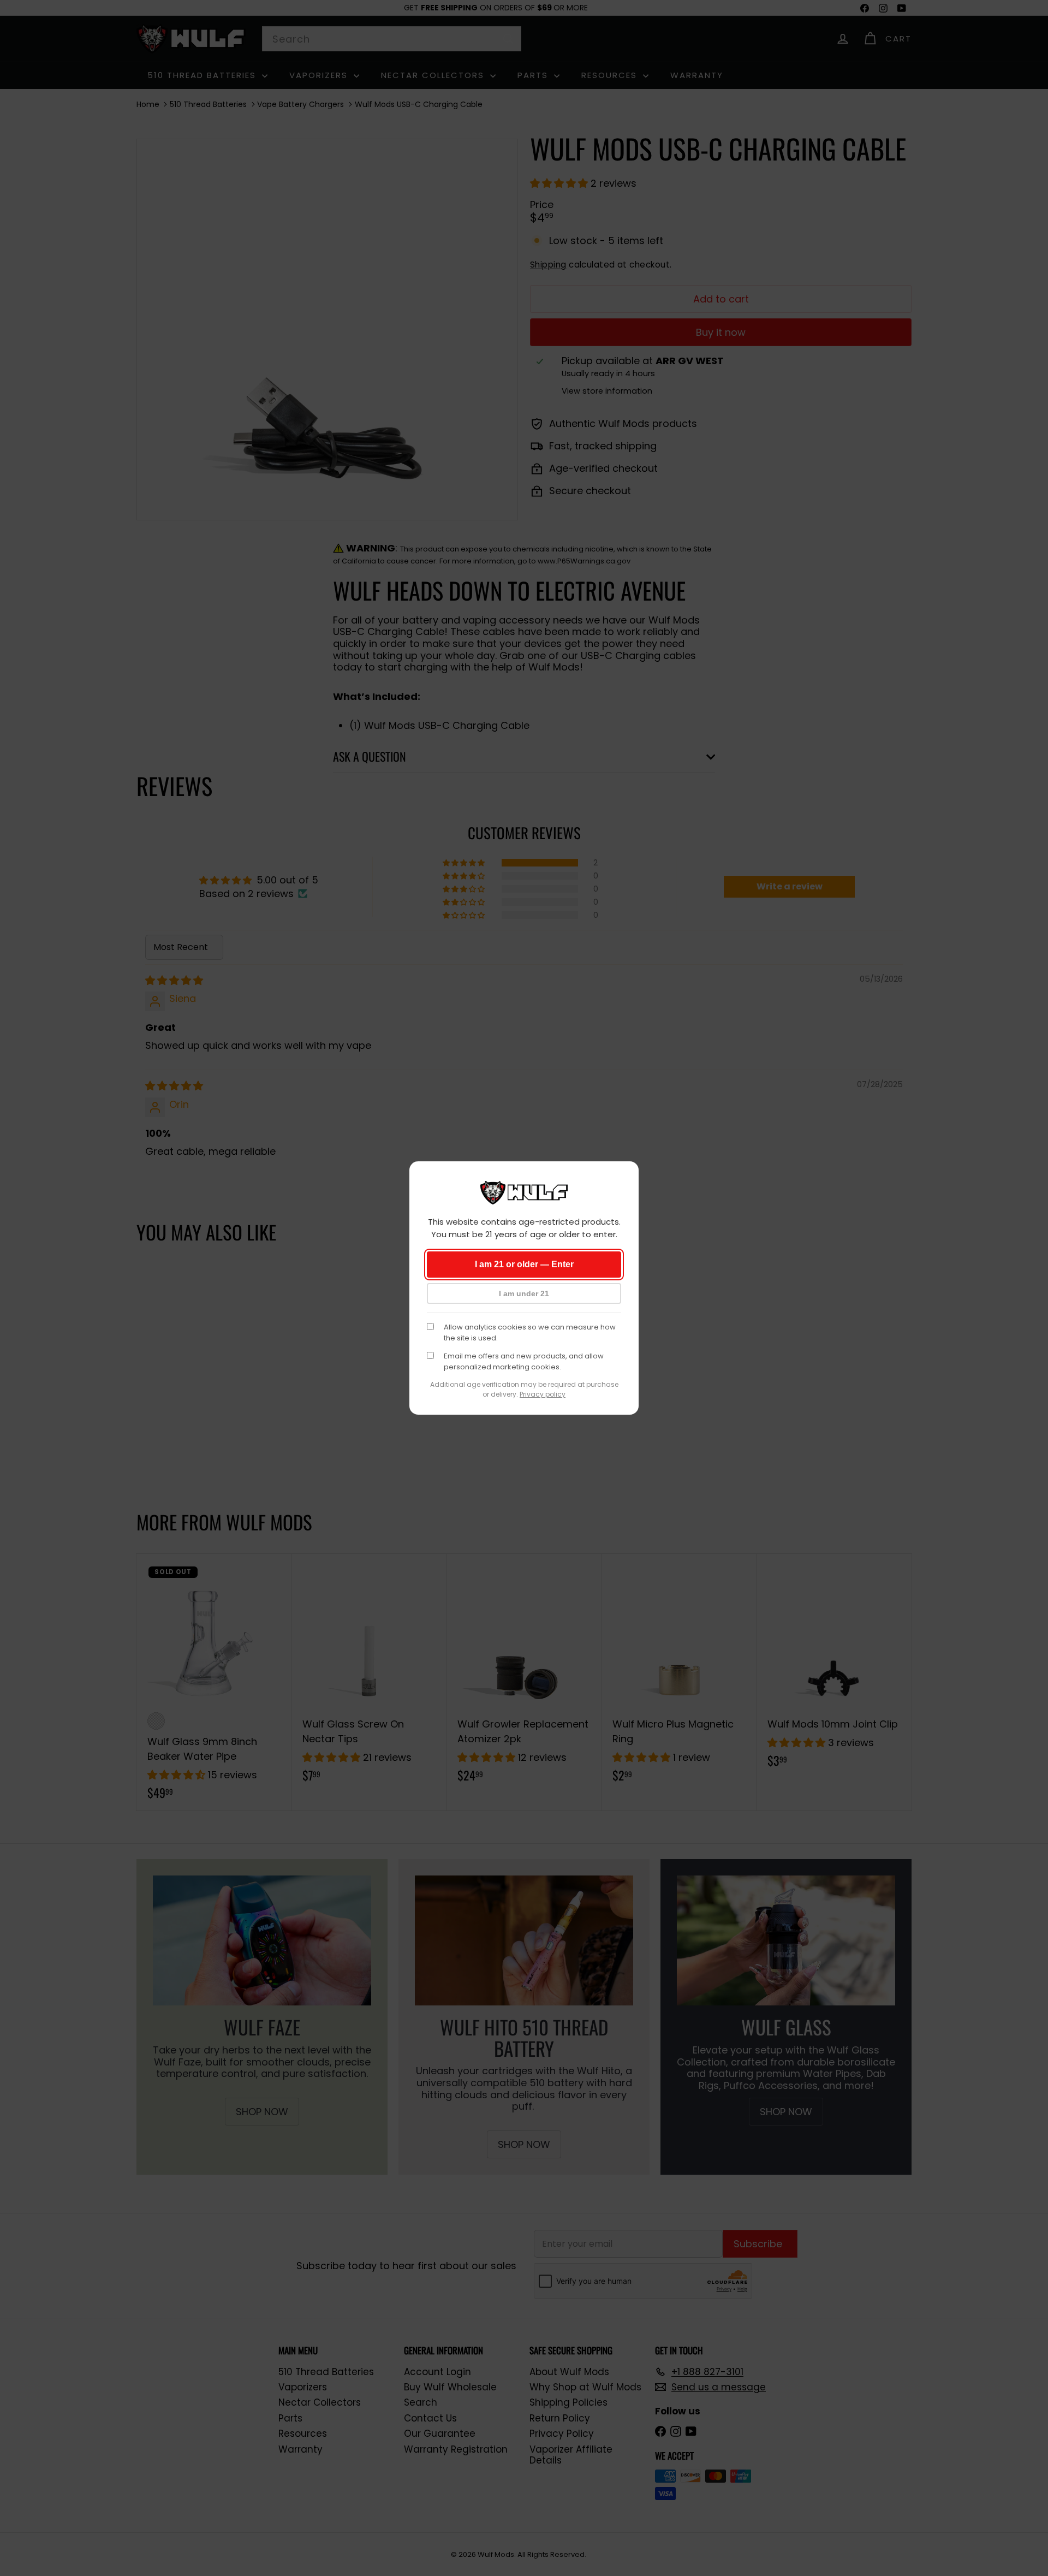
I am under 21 (524, 1293)
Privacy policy (543, 1394)
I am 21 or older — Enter (524, 1264)
